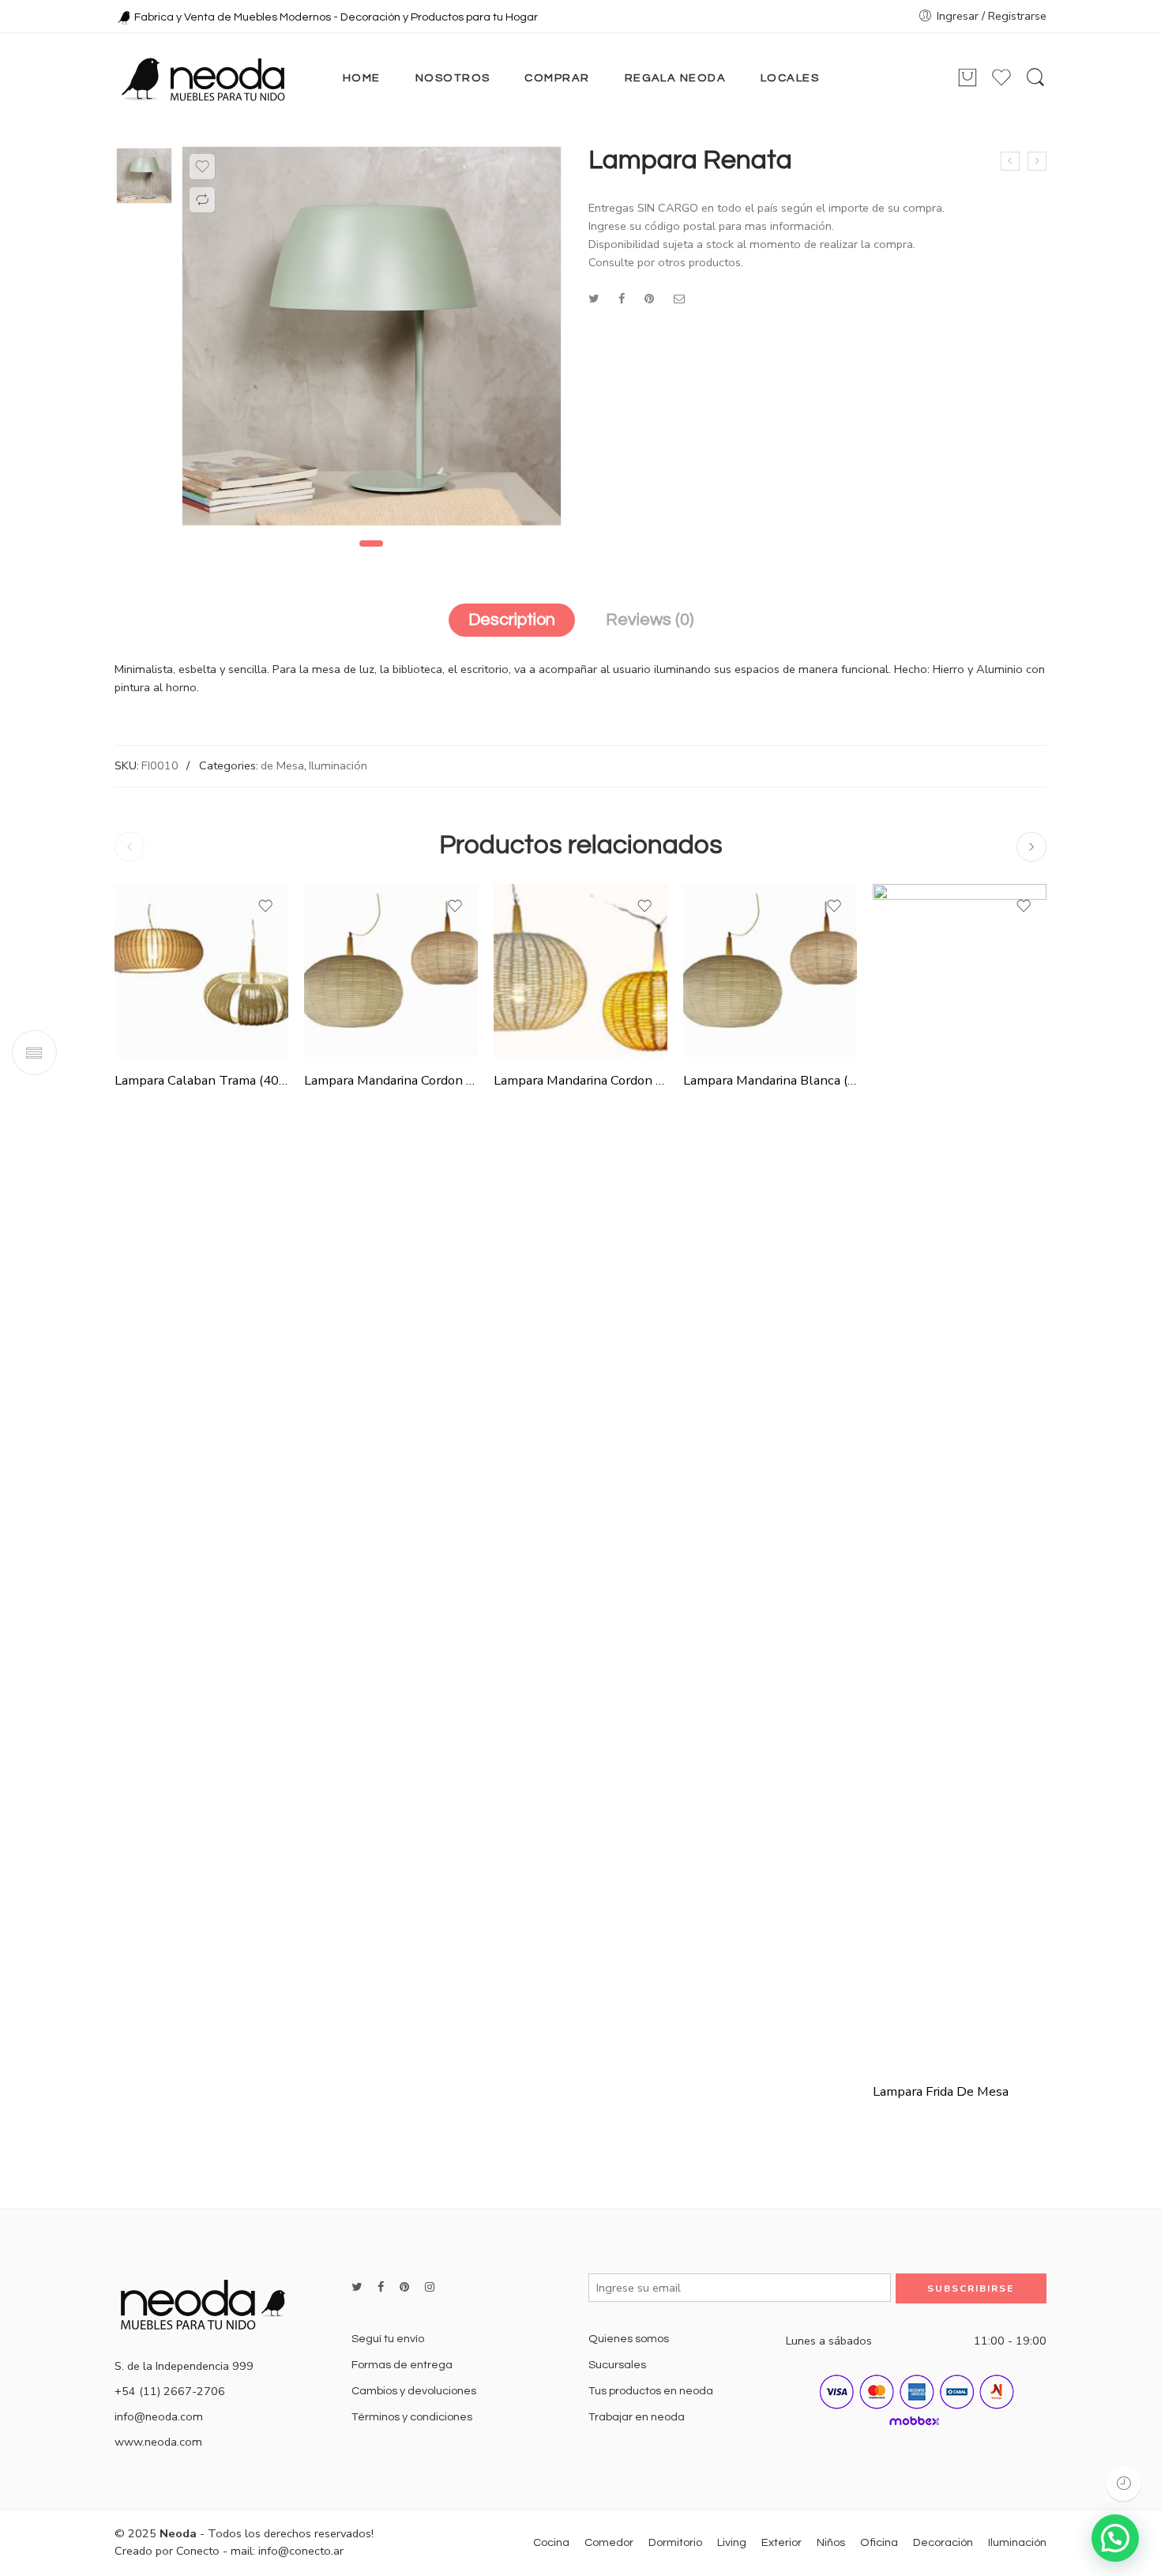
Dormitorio (675, 2542)
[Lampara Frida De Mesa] (960, 1476)
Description (512, 620)
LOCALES (790, 78)
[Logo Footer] (209, 2303)
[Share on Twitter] (594, 299)
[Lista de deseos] (202, 167)
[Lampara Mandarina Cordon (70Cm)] (580, 971)
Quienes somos (629, 2339)
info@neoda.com (159, 2416)
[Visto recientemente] (1123, 2483)
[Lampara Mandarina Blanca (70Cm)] (770, 971)
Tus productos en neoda (651, 2391)
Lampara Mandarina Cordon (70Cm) (580, 1080)
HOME (362, 78)
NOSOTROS (453, 78)
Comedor (609, 2542)
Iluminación (338, 765)
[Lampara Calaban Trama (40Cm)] (201, 971)
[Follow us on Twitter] (357, 2287)
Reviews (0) (650, 620)
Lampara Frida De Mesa (941, 2091)
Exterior (782, 2542)
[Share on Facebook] (622, 299)
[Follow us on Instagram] (430, 2287)
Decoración (943, 2542)
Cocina (551, 2542)
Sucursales (617, 2365)
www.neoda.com (158, 2442)
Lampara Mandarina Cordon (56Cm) (391, 1080)
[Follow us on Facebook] (381, 2287)
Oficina (879, 2542)
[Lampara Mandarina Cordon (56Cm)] (391, 971)
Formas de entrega (402, 2365)
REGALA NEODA (675, 78)
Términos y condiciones (412, 2417)
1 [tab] (371, 543)
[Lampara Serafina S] (1010, 161)
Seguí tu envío (388, 2339)
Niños (831, 2542)
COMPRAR (557, 78)
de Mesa (282, 765)
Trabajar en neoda (637, 2417)
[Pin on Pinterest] (649, 299)
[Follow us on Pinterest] (404, 2287)
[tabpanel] (372, 340)
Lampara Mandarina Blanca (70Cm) (770, 1080)
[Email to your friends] (680, 299)
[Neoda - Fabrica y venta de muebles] (203, 78)
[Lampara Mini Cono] (1037, 161)
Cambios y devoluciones (414, 2391)
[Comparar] (202, 200)
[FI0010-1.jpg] (144, 176)
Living (732, 2542)
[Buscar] (1035, 78)
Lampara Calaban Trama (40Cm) (201, 1080)
